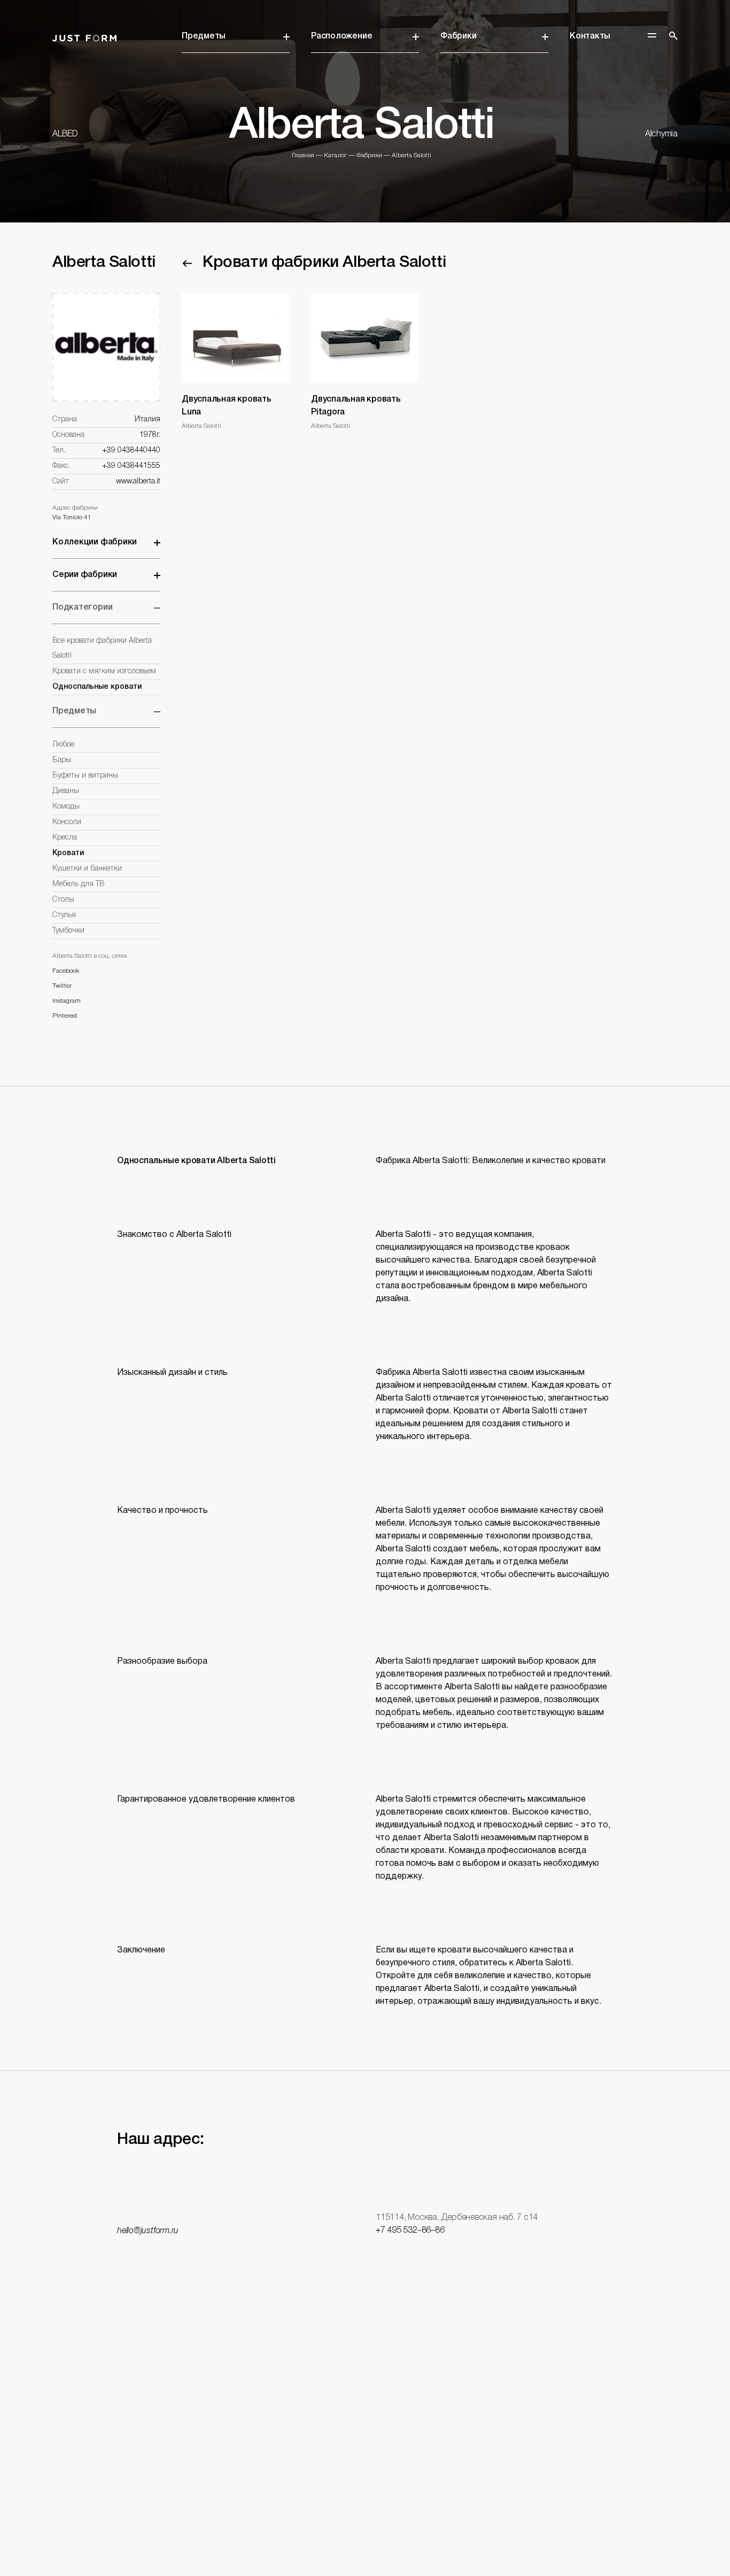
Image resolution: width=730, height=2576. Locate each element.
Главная (303, 155)
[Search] (673, 36)
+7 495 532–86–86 (410, 2231)
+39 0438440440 (131, 451)
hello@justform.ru (148, 2231)
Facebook (66, 971)
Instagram (67, 1001)
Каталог (335, 155)
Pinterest (65, 1016)
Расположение (341, 36)
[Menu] (652, 35)
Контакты (590, 36)
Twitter (62, 986)
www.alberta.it (138, 482)
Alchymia (661, 134)
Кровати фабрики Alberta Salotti (324, 263)
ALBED (65, 134)
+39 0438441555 (131, 466)
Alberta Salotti (411, 155)
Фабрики (458, 36)
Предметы (204, 36)
